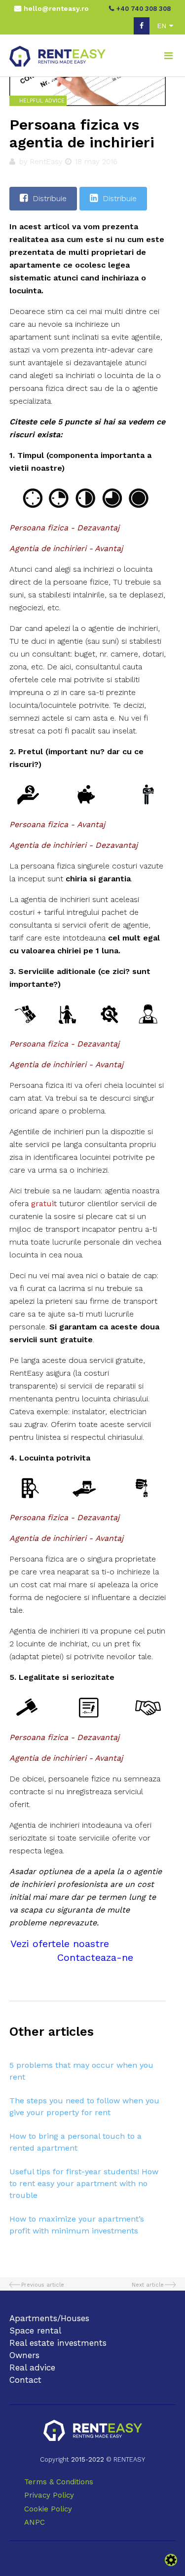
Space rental (35, 2331)
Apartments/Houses (49, 2318)
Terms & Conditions (59, 2482)
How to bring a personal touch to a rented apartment (75, 2142)
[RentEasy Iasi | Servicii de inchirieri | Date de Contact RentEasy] (93, 2431)
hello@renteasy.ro (56, 8)
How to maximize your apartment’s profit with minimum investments (77, 2225)
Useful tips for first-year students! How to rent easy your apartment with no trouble (84, 2183)
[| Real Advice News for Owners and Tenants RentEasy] (57, 55)
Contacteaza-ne (95, 1957)
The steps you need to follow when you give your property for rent (84, 2106)
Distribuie (50, 198)
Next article (148, 2285)
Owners (24, 2355)
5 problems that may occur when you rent (81, 2071)
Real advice (32, 2367)
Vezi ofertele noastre (60, 1944)
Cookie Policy (48, 2509)
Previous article (43, 2285)
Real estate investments (58, 2343)
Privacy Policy (49, 2495)
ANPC (35, 2522)
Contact (25, 2380)
